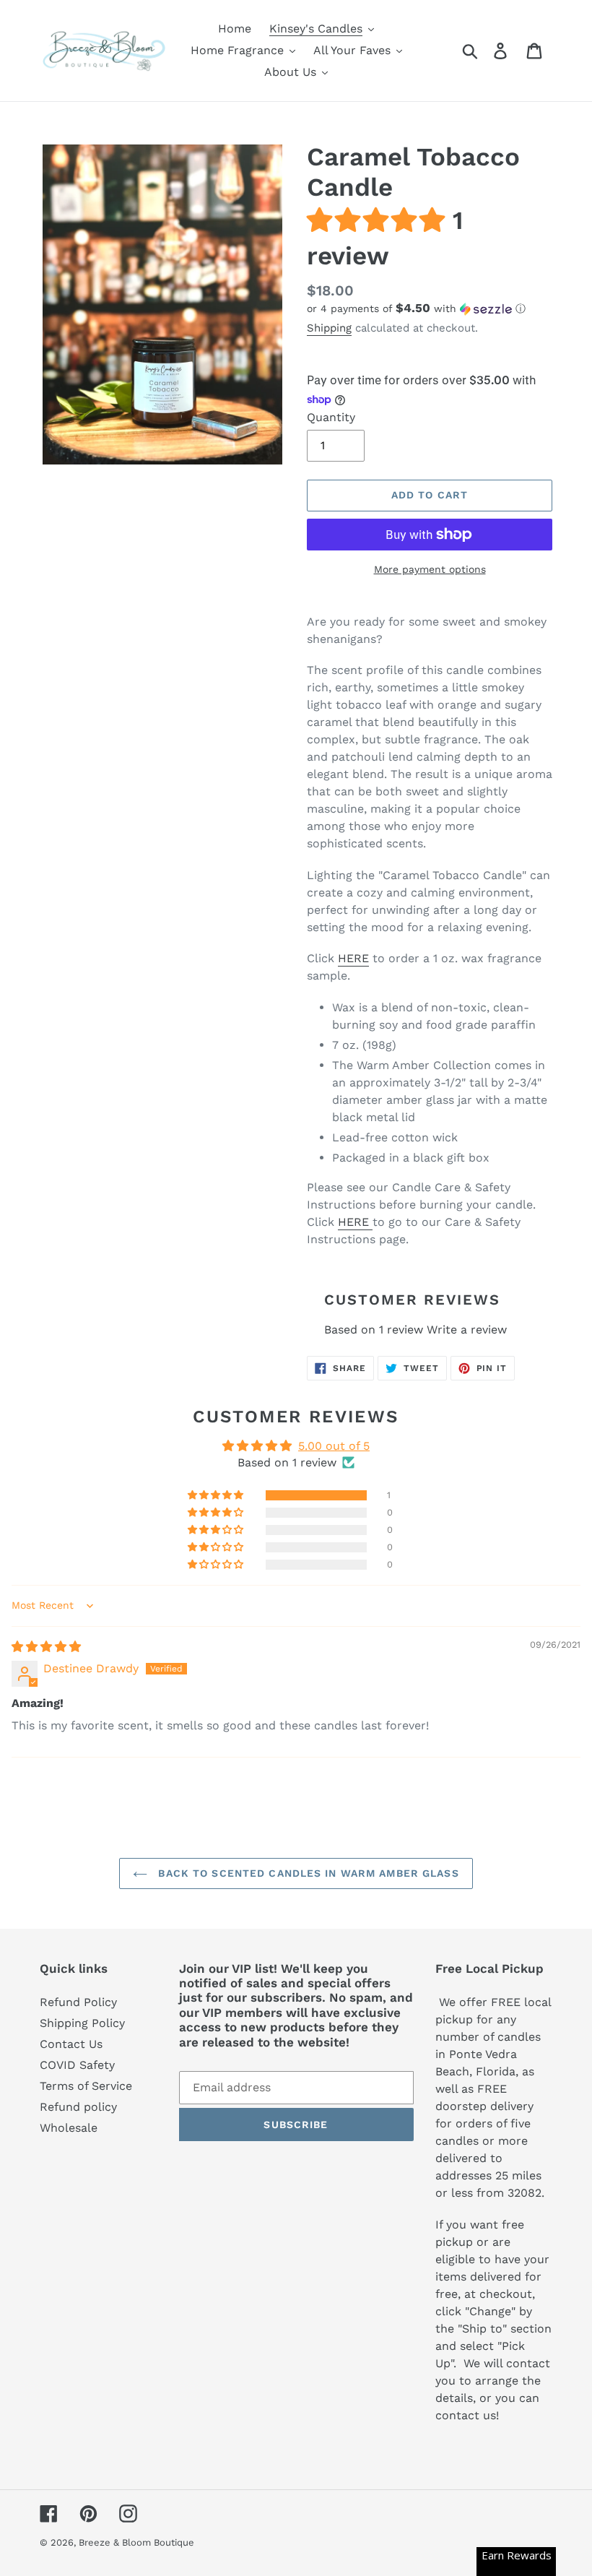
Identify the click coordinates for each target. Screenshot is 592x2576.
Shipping (329, 328)
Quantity (331, 417)
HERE (353, 958)
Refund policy (78, 2107)
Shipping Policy (82, 2023)
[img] (46, 1647)
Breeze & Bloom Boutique (136, 2542)
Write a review (467, 1330)
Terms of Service (86, 2086)
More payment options (430, 569)
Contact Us (71, 2044)
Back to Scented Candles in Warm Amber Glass (306, 1873)
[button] (380, 220)
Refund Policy (78, 2002)
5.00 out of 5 (334, 1446)
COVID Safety (77, 2065)
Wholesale (69, 2128)
